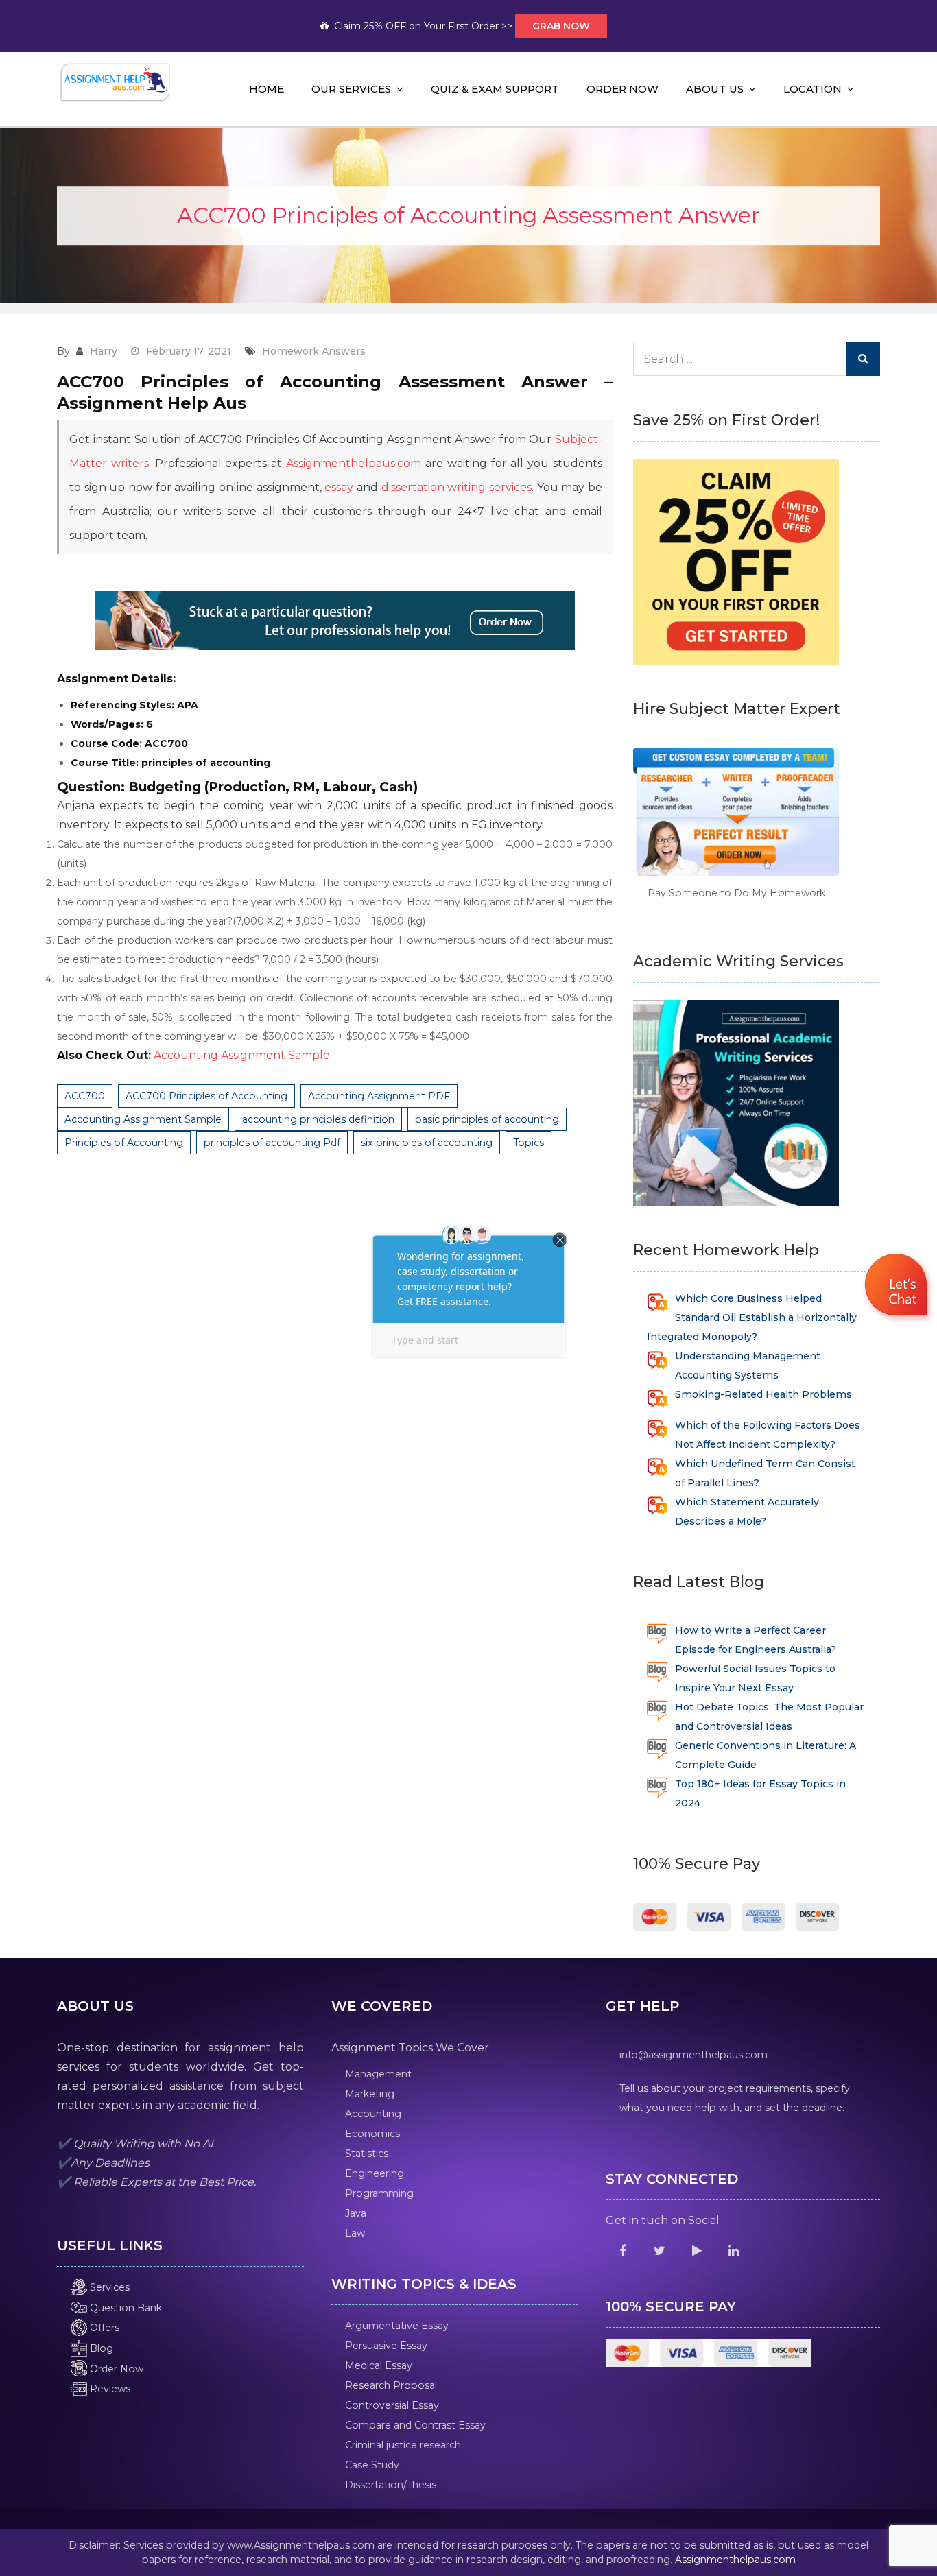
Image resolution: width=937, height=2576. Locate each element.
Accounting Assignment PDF (379, 1096)
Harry (104, 351)
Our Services (351, 89)
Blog (100, 2348)
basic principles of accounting (487, 1119)
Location (813, 89)
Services (108, 2287)
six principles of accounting (427, 1143)
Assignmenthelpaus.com (354, 463)
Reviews (109, 2389)
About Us (715, 89)
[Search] (863, 359)
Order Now (622, 89)
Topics (529, 1143)
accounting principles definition (318, 1119)
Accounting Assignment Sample (242, 1055)
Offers (103, 2328)
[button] (898, 1287)
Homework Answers (314, 351)
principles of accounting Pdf (272, 1143)
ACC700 (85, 1096)
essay (339, 487)
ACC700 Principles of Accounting (206, 1096)
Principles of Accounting (124, 1143)
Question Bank (124, 2308)
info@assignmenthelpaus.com (693, 2055)
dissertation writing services (456, 487)
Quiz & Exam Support (495, 89)
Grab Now (561, 26)
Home (266, 89)
